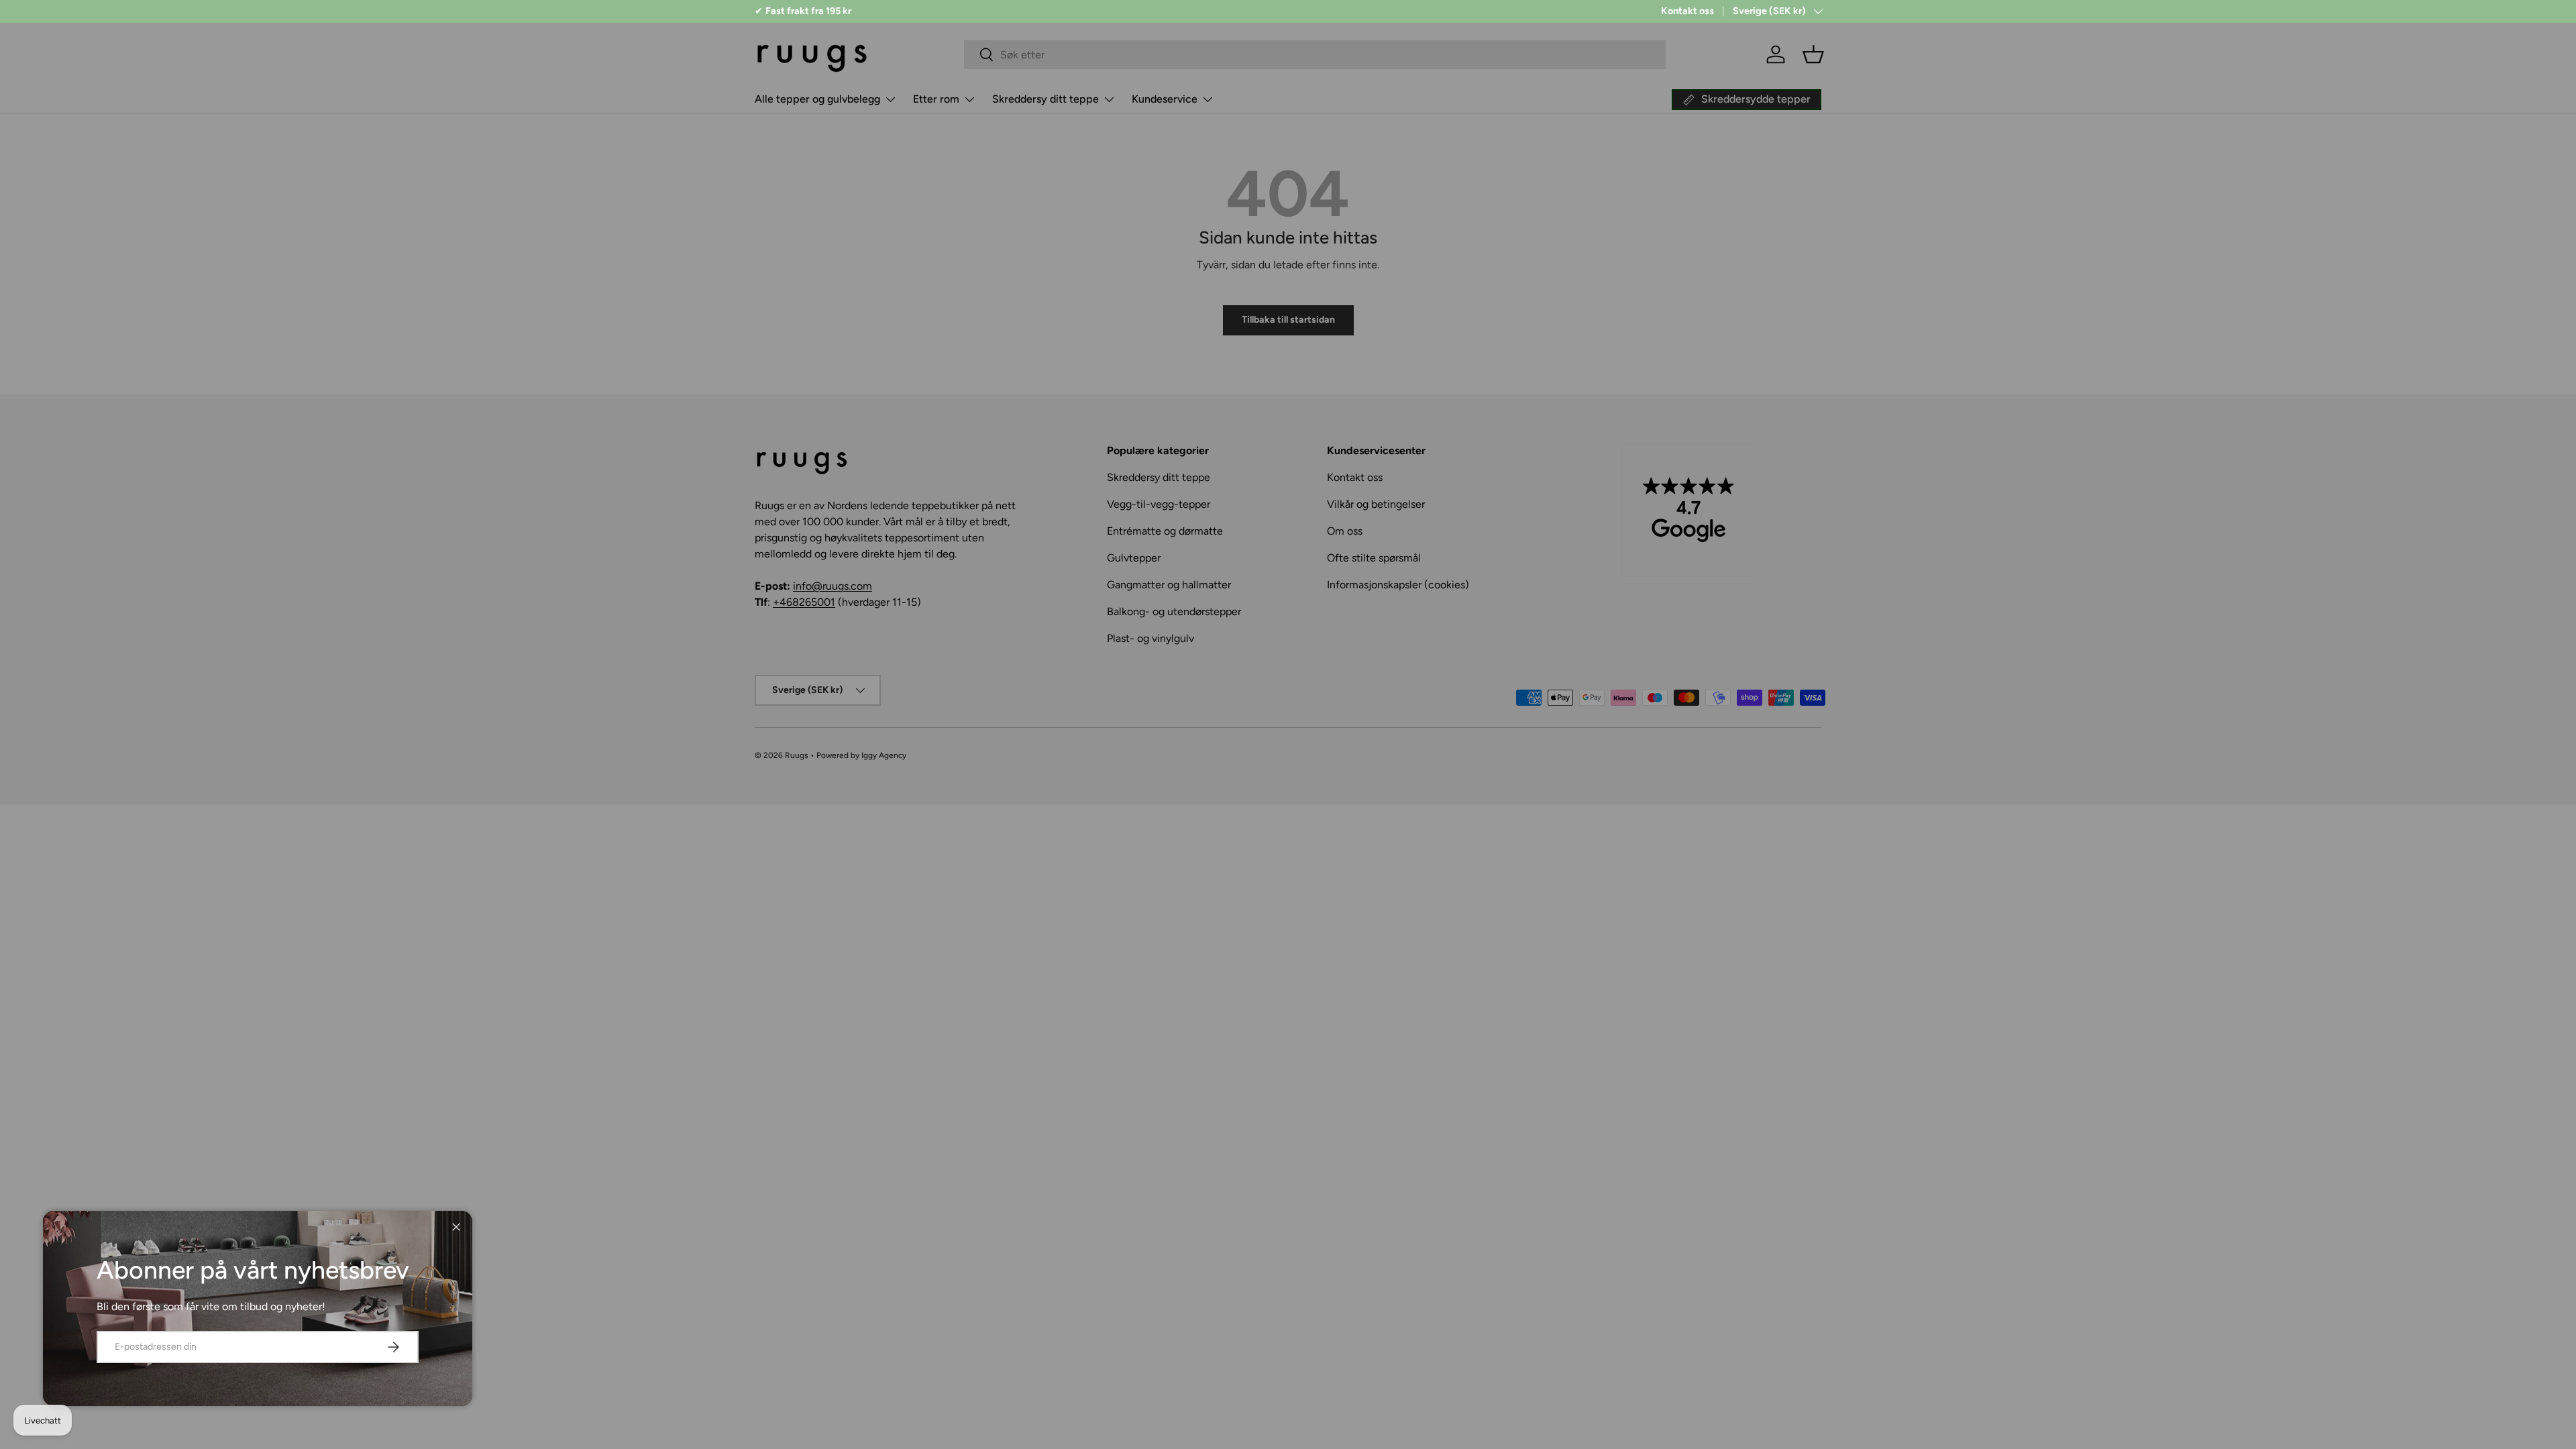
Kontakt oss (1687, 11)
